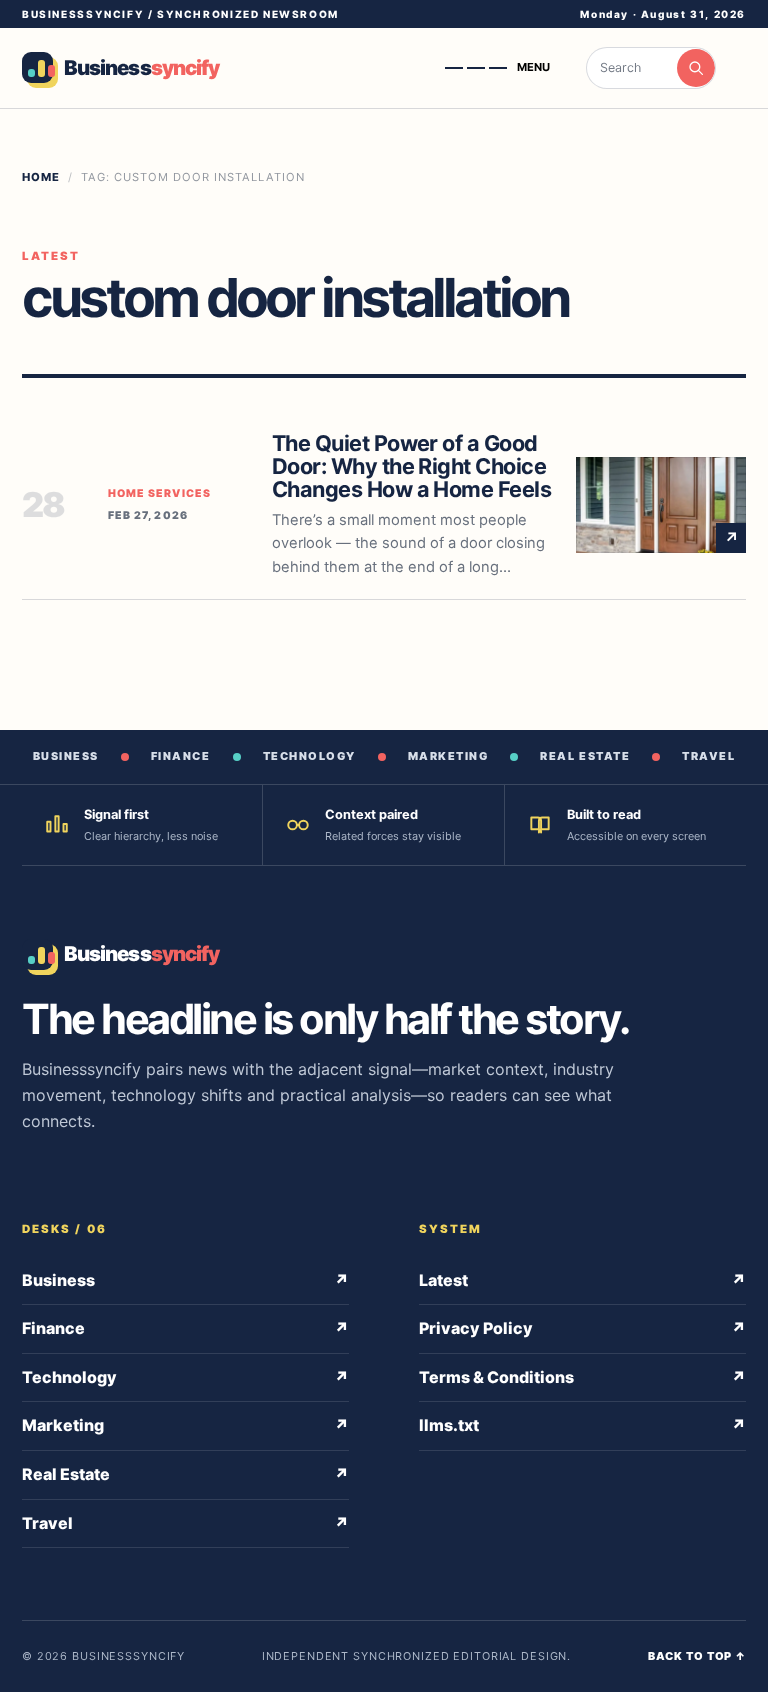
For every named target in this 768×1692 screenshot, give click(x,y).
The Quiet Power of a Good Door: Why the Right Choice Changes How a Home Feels (411, 466)
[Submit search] (696, 68)
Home (41, 177)
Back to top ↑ (697, 1656)
